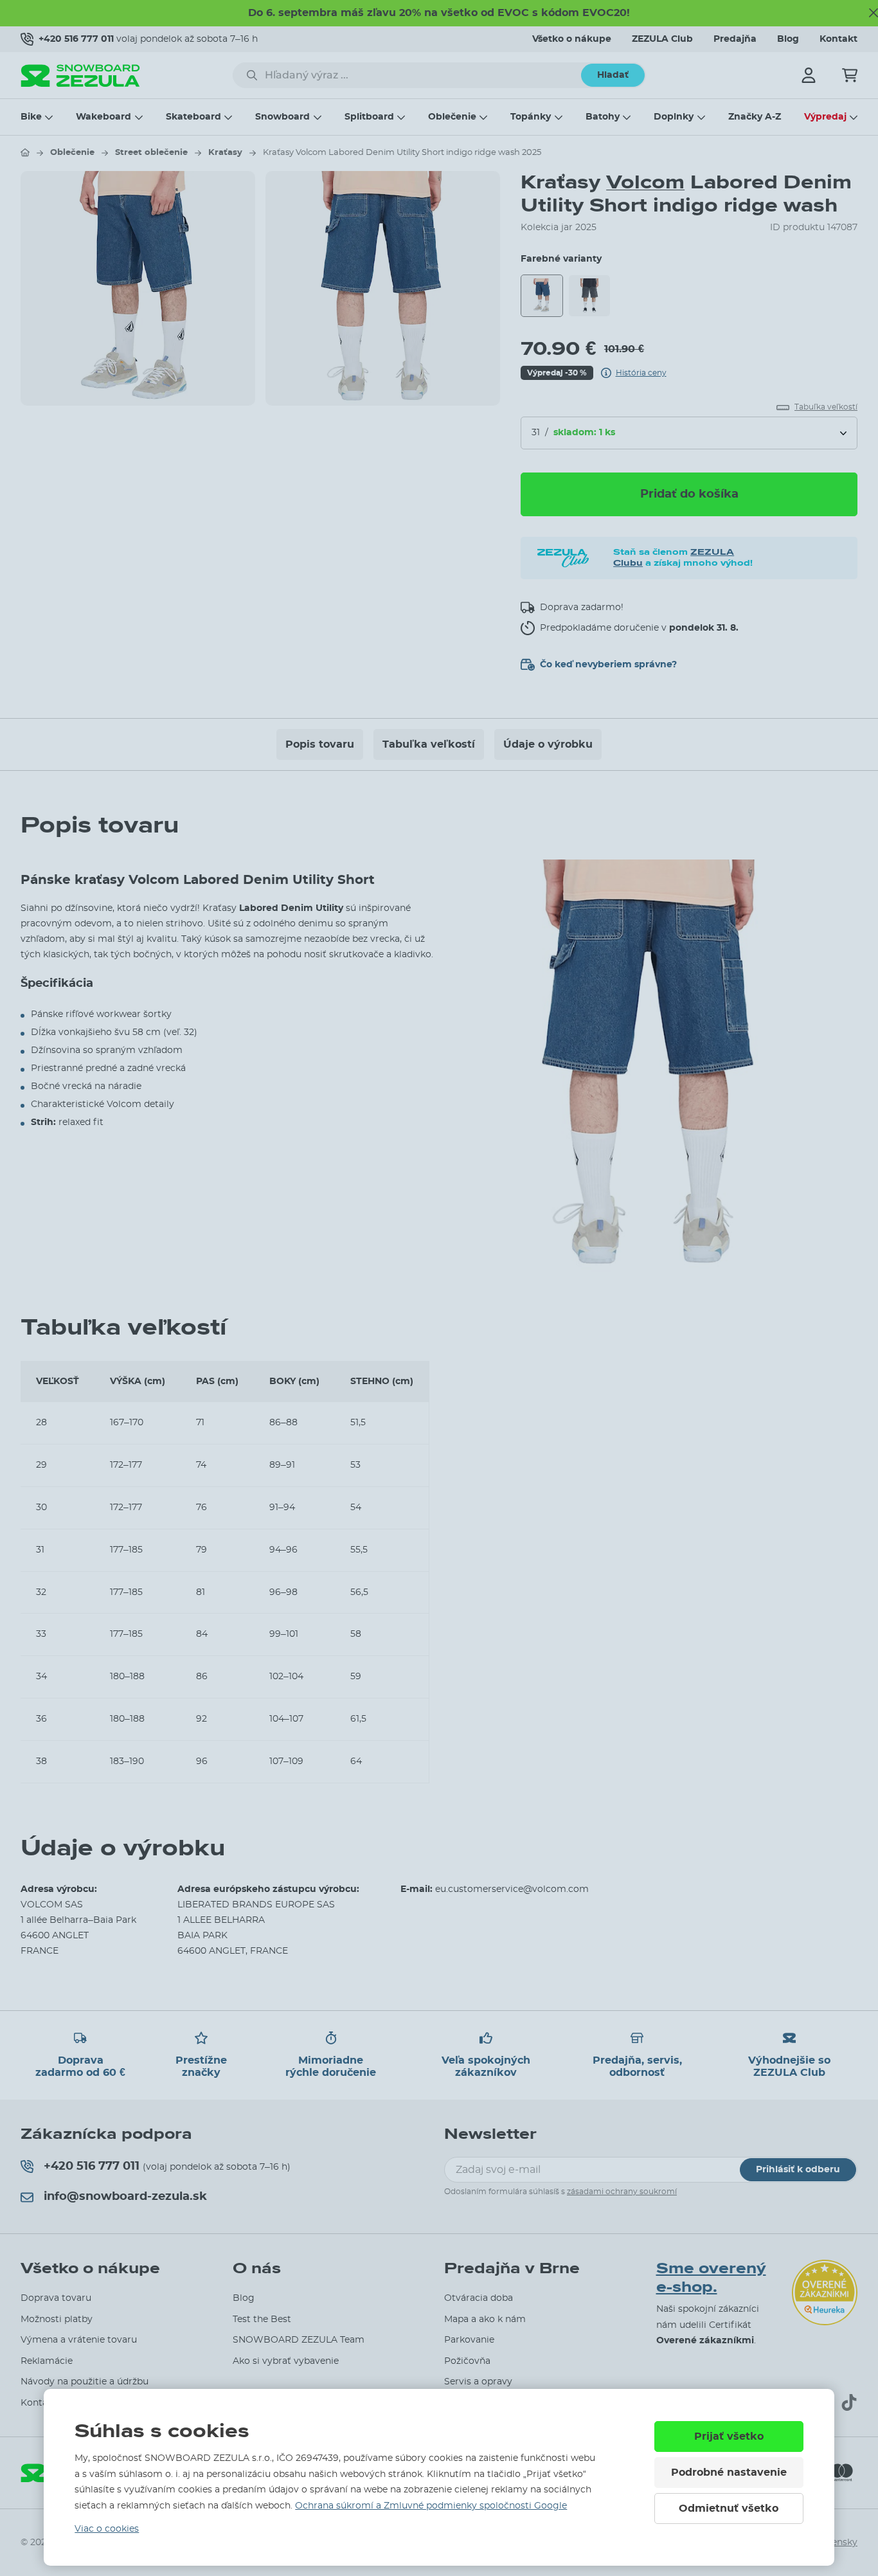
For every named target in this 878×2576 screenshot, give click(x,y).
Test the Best (262, 2319)
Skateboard (193, 117)
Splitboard (369, 117)
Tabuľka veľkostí (429, 744)
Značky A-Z (755, 117)
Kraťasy (225, 153)
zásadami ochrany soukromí (622, 2192)
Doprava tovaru (56, 2298)
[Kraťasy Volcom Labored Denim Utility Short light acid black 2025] (589, 296)
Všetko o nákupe (572, 39)
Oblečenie (452, 117)
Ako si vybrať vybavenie (286, 2361)
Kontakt (838, 39)
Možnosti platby (57, 2319)
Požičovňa (467, 2361)
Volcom (645, 182)
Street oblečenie (151, 153)
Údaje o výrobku (548, 744)
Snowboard (282, 117)
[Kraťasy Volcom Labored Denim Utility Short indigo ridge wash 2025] (542, 296)
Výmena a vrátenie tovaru (79, 2340)
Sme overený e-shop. (711, 2278)
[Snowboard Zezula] (80, 76)
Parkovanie (469, 2340)
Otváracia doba (479, 2298)
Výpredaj (825, 117)
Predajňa (735, 39)
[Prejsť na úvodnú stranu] (25, 152)
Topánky (531, 117)
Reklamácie (47, 2361)
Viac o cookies (107, 2529)
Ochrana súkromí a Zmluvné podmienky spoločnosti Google (431, 2506)
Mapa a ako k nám (485, 2319)
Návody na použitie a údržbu (85, 2382)
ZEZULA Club (662, 39)
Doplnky (674, 117)
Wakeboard (103, 117)
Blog (788, 39)
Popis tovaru (320, 744)
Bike (31, 117)
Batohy (603, 117)
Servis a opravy (478, 2382)
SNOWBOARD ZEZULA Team (299, 2340)
